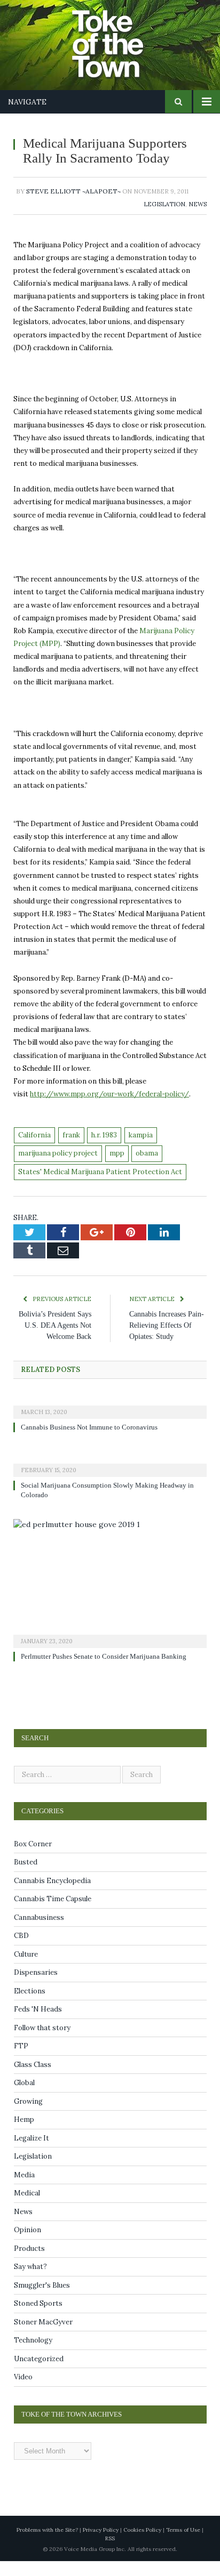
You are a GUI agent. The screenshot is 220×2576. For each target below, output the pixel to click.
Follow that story (42, 2043)
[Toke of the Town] (121, 38)
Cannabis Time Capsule (53, 1914)
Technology (33, 2355)
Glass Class (33, 2080)
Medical (27, 2208)
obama (147, 1168)
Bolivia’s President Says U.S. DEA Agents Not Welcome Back (56, 1340)
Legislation (164, 219)
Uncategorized (39, 2374)
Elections (30, 2006)
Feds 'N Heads (38, 2024)
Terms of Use (183, 2545)
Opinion (27, 2245)
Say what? (30, 2282)
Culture (26, 1969)
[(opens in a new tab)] (110, 1420)
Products (29, 2263)
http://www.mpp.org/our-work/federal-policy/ (109, 1109)
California (34, 1150)
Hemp (24, 2134)
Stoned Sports (38, 2318)
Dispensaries (36, 1987)
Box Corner (33, 1859)
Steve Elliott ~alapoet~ (73, 206)
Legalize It (32, 2153)
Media (24, 2190)
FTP (21, 2061)
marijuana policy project (58, 1168)
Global (24, 2098)
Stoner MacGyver (43, 2337)
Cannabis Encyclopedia (52, 1896)
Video (23, 2392)
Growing (28, 2116)
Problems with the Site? (47, 2545)
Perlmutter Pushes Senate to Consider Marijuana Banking (111, 1671)
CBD (21, 1951)
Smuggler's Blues (42, 2300)
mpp (117, 1168)
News (198, 219)
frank (71, 1150)
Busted (26, 1877)
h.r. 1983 (104, 1150)
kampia (141, 1150)
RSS (110, 2553)
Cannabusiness (39, 1932)
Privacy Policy (101, 2545)
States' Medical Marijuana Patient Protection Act (100, 1187)
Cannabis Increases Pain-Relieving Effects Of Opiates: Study (166, 1340)
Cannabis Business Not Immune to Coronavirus (94, 1442)
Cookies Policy (142, 2545)
